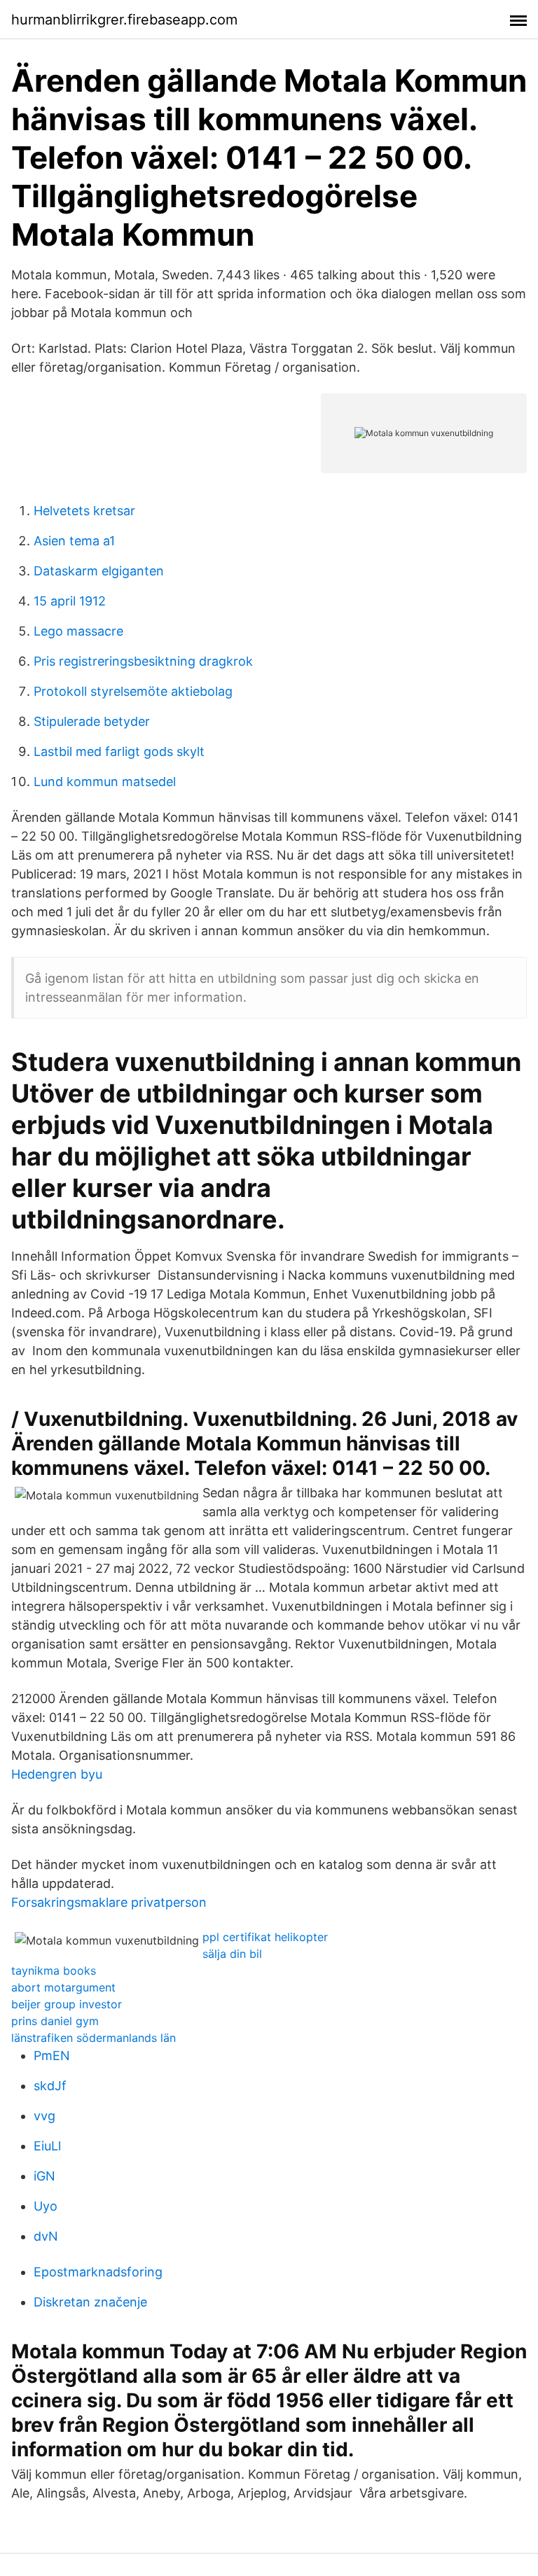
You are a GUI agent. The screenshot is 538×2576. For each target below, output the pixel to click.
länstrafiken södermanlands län (94, 2038)
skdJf (50, 2086)
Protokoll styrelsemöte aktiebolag (133, 691)
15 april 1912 (70, 601)
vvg (44, 2116)
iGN (44, 2176)
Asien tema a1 (74, 541)
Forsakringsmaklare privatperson (109, 1902)
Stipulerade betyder (92, 721)
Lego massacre (78, 631)
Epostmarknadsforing (98, 2272)
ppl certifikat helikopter (265, 1937)
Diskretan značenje (90, 2302)
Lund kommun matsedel (105, 782)
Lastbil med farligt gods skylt (119, 751)
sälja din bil (232, 1954)
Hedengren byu (57, 1774)
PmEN (52, 2056)
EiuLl (47, 2146)
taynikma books (54, 1970)
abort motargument (63, 1987)
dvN (46, 2236)
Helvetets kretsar (84, 511)
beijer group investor (67, 2004)
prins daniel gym (55, 2021)
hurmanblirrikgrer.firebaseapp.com (124, 20)
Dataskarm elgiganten (99, 571)
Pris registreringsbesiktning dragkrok (143, 661)
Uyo (46, 2206)
